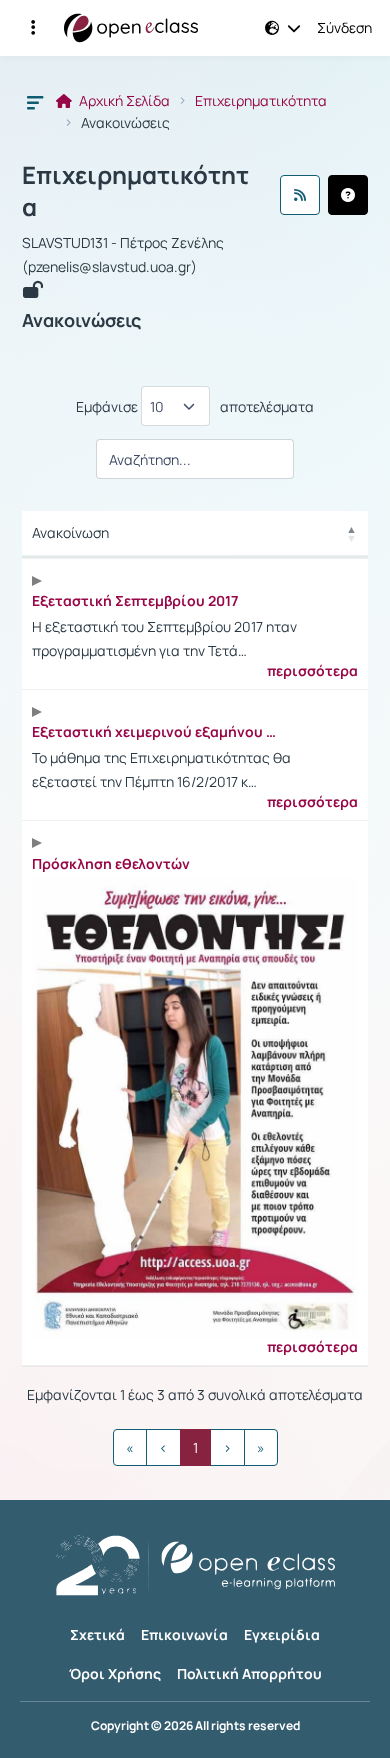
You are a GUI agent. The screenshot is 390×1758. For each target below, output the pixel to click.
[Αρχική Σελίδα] (131, 28)
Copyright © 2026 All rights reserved (195, 1726)
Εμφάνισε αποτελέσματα (195, 406)
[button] (33, 28)
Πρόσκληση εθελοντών (111, 864)
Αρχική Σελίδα (123, 101)
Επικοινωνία (184, 1634)
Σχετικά (97, 1634)
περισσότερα (312, 671)
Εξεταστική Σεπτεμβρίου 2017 (135, 601)
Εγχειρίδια (282, 1634)
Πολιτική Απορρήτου (249, 1673)
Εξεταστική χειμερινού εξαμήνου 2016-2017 (157, 732)
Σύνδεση (344, 28)
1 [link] (195, 1447)
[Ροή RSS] (300, 195)
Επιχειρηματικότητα (261, 101)
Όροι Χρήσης (115, 1673)
